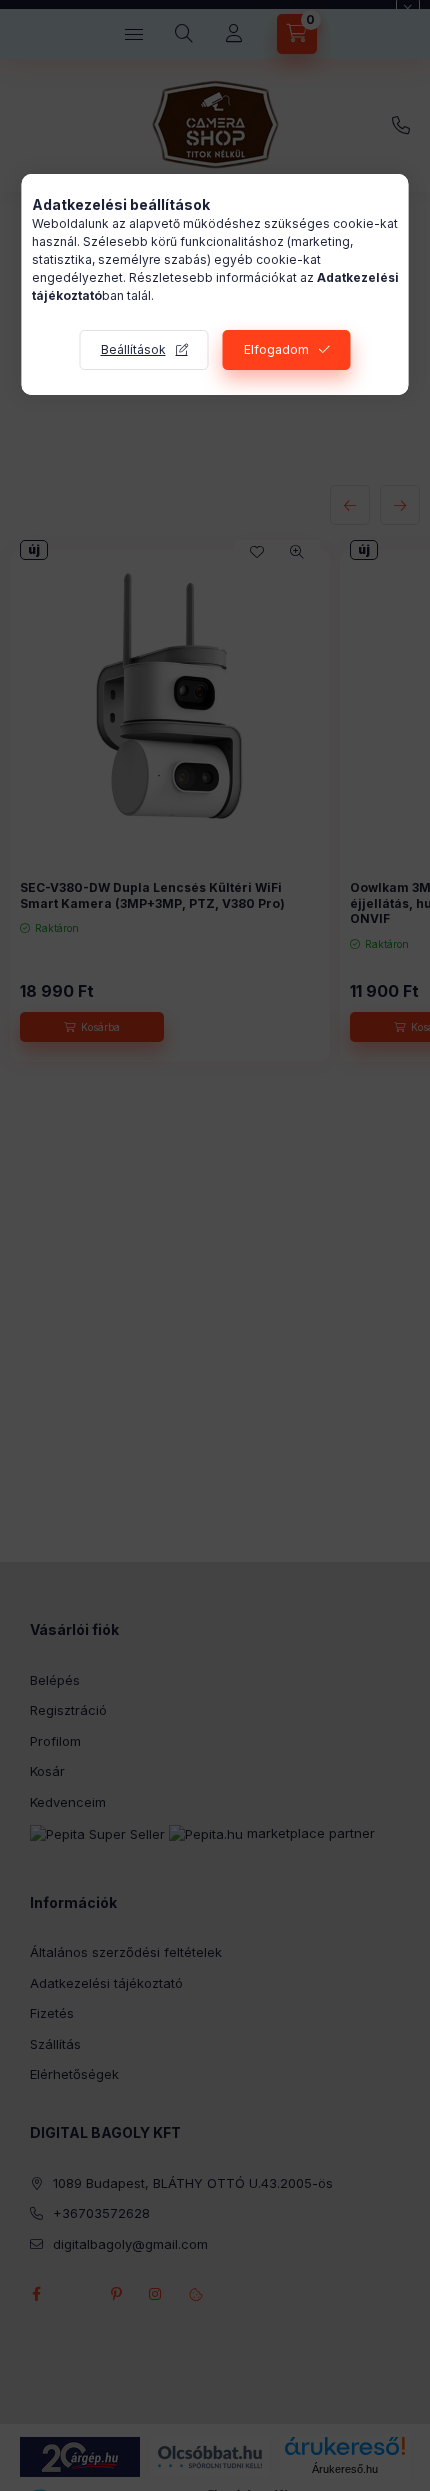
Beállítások (133, 349)
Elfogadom (276, 349)
